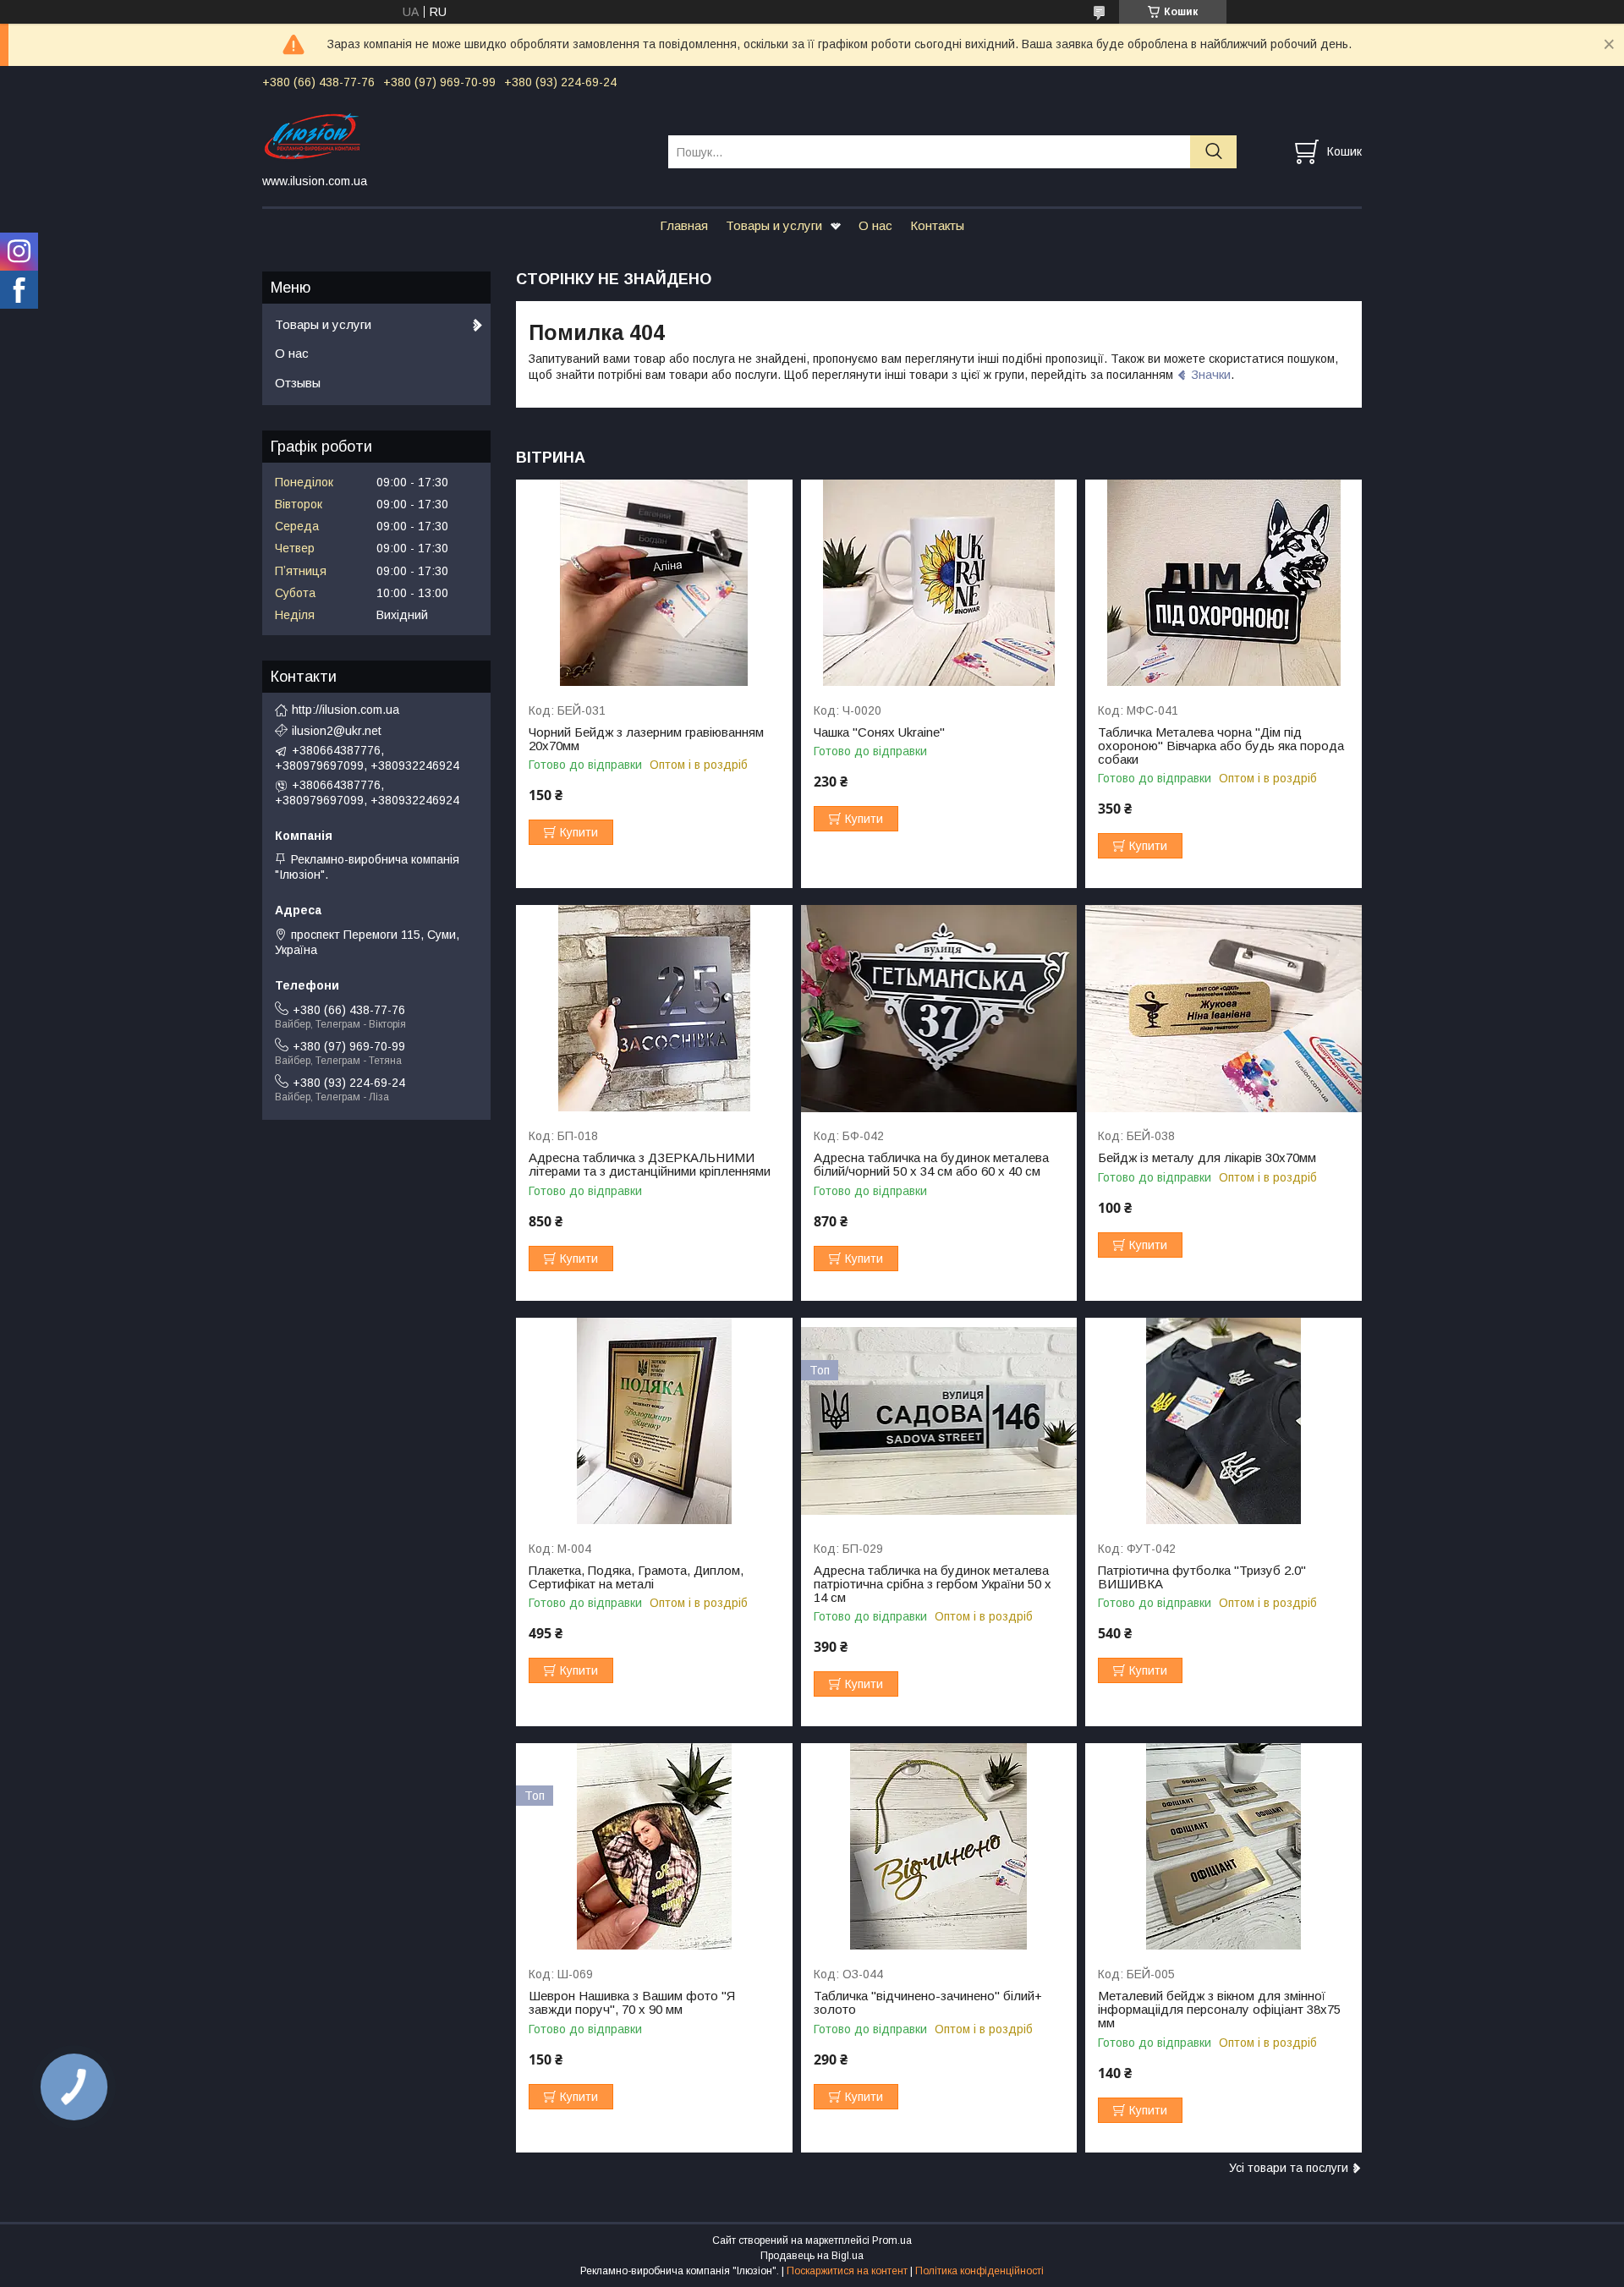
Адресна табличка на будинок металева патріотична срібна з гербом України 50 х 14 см (933, 1584)
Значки (1211, 374)
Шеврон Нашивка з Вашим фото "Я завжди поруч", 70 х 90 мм (632, 2003)
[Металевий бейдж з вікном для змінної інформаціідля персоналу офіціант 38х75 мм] (1223, 1847)
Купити (579, 832)
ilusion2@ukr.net (337, 731)
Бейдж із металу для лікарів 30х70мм (1207, 1158)
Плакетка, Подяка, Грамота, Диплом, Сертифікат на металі (636, 1577)
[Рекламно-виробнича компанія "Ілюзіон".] (455, 136)
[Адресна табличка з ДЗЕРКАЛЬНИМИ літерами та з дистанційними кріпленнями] (654, 1009)
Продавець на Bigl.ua (812, 2256)
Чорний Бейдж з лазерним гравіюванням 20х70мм (646, 739)
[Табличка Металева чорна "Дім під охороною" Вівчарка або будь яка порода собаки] (1223, 583)
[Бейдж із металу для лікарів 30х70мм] (1223, 1009)
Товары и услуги (774, 225)
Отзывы (298, 383)
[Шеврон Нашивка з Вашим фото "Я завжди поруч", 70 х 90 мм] (654, 1847)
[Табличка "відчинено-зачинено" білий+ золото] (939, 1847)
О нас (875, 225)
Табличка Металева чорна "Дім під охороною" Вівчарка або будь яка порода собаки (1221, 746)
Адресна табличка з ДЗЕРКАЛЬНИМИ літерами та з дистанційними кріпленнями (650, 1165)
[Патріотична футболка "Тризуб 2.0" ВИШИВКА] (1223, 1421)
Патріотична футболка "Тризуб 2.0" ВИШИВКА (1202, 1577)
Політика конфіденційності (979, 2271)
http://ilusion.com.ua (346, 710)
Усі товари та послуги (1289, 2168)
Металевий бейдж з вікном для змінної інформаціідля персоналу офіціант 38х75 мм (1219, 2010)
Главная (684, 225)
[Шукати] (1213, 152)
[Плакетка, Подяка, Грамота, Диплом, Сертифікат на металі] (654, 1421)
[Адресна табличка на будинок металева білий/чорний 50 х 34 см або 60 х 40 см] (939, 1009)
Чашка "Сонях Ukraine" (879, 732)
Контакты (937, 225)
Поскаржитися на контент (847, 2271)
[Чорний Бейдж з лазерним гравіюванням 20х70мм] (654, 583)
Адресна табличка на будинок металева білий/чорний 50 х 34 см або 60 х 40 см (931, 1165)
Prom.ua (892, 2240)
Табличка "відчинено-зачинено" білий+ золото (928, 2003)
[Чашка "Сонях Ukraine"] (939, 583)
